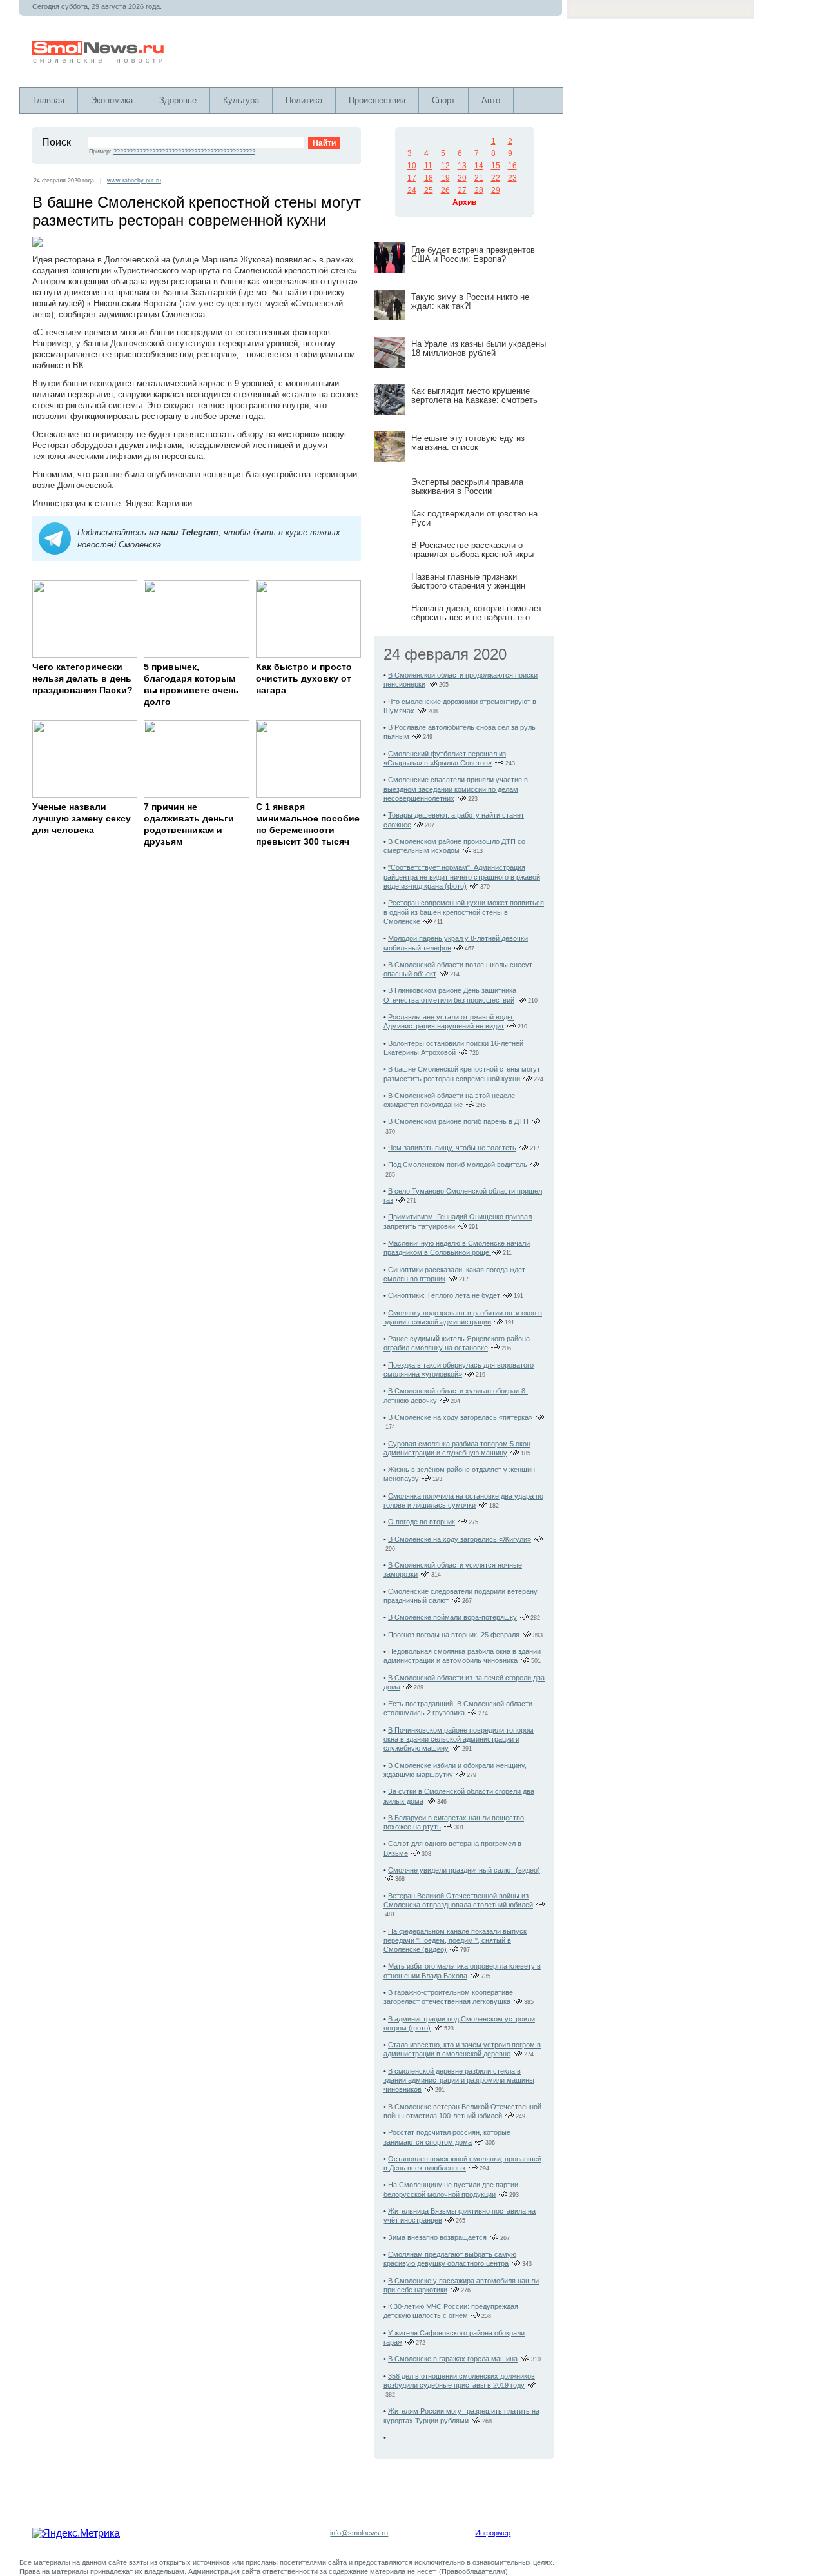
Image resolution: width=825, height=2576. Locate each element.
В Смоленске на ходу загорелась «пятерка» (460, 1417)
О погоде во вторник (422, 1522)
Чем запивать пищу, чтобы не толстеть (452, 1148)
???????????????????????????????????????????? (184, 152)
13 (462, 166)
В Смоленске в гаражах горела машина (453, 2359)
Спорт (443, 100)
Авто (491, 100)
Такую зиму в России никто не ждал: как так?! (470, 301)
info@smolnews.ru (359, 2533)
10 (412, 166)
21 (479, 178)
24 (412, 190)
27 (462, 190)
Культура (241, 100)
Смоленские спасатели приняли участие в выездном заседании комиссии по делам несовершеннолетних (456, 789)
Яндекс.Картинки (159, 503)
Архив (464, 202)
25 (429, 190)
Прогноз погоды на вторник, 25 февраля (454, 1635)
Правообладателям (473, 2571)
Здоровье (178, 100)
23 (512, 178)
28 (479, 190)
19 (445, 178)
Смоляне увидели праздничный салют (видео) (464, 1870)
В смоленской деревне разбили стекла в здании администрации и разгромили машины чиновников (459, 2080)
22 (496, 178)
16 (512, 166)
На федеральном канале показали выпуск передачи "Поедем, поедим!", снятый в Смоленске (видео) (455, 1941)
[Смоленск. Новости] (99, 60)
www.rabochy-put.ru (134, 181)
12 (445, 166)
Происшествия (377, 100)
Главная (49, 100)
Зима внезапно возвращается (437, 2237)
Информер (493, 2533)
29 (496, 190)
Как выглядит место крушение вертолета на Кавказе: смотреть (474, 396)
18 (429, 178)
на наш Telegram (184, 532)
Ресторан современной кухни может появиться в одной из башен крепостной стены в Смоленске (464, 912)
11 (428, 166)
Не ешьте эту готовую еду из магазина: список (468, 443)
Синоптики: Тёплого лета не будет (444, 1295)
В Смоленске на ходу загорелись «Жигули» (460, 1539)
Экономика (112, 100)
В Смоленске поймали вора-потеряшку (452, 1617)
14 (479, 166)
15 (496, 166)
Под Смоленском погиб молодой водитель (458, 1165)
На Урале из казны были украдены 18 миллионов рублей (479, 349)
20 (462, 178)
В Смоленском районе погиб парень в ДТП (458, 1121)
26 (445, 190)
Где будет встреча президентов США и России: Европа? (473, 254)
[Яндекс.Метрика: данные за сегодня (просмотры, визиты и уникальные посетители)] (76, 2533)
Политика (304, 100)
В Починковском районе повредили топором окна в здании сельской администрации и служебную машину (459, 1739)
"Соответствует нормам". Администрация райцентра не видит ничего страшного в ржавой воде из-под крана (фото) (462, 877)
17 (412, 178)
